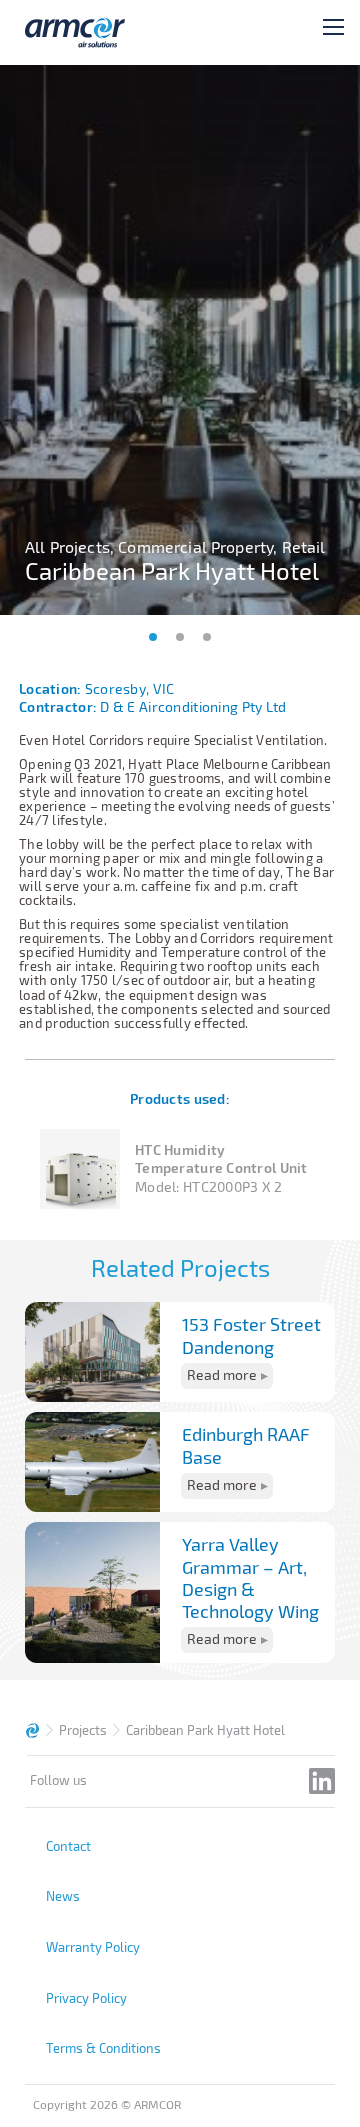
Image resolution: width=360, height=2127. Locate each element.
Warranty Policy (93, 1947)
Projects (83, 1730)
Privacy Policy (86, 1998)
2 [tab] (180, 637)
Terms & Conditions (103, 2048)
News (63, 1896)
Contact (68, 1846)
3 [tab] (207, 637)
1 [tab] (153, 637)
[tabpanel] (180, 340)
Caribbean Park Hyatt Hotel (205, 1730)
